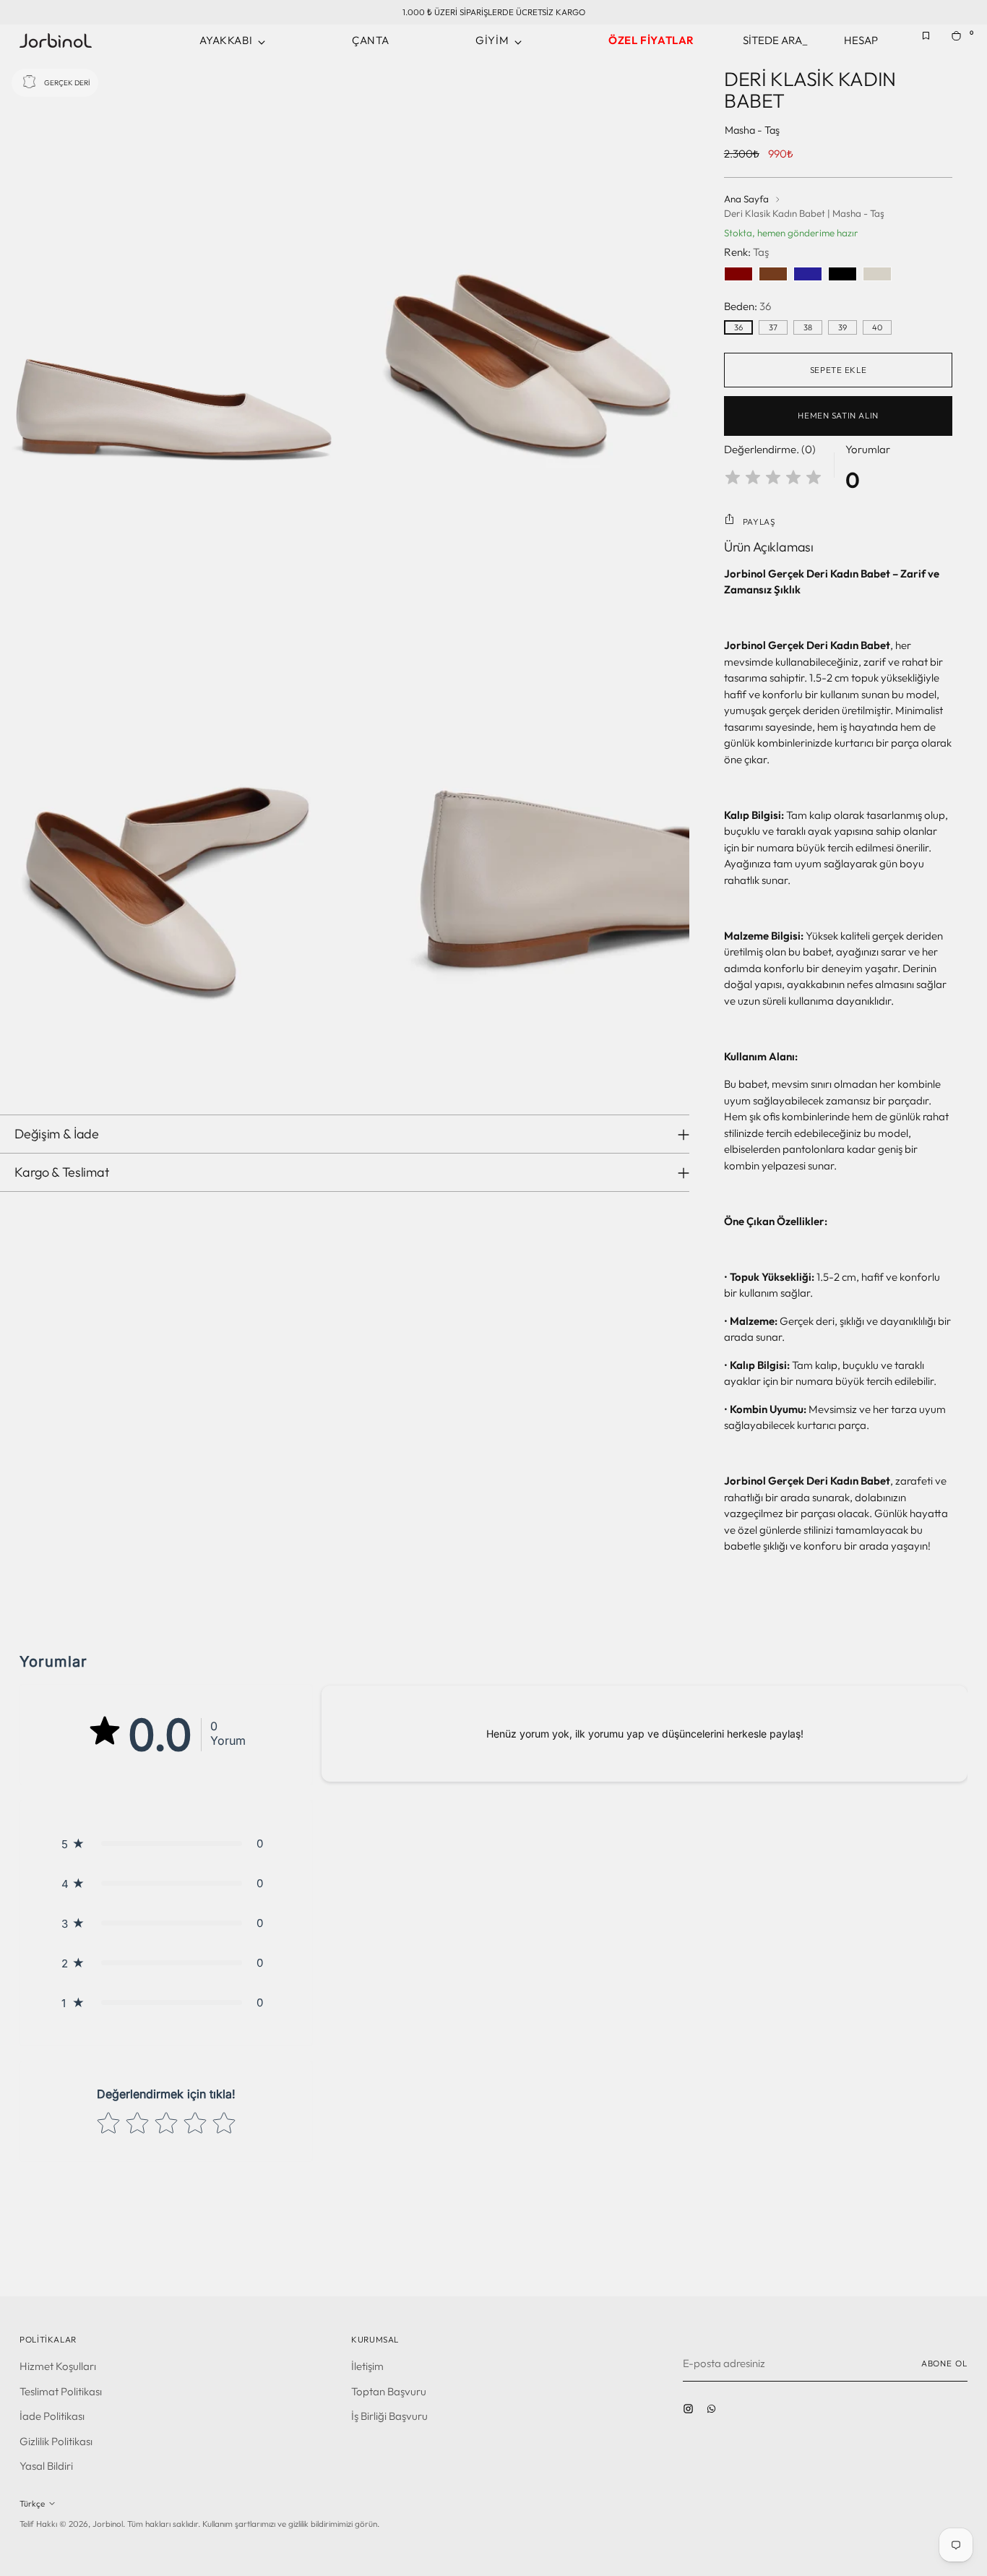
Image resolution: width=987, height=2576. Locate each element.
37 (773, 327)
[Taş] (877, 274)
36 (738, 327)
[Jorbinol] (56, 40)
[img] (773, 480)
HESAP (861, 40)
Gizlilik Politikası (56, 2441)
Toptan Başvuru (389, 2391)
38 (808, 327)
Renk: (746, 252)
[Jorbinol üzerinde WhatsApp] (715, 2413)
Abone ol (944, 2363)
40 (877, 327)
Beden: (747, 306)
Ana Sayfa (746, 199)
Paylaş (759, 521)
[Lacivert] (808, 274)
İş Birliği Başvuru (389, 2416)
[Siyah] (842, 274)
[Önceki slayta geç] (922, 2247)
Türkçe (32, 2503)
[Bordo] (738, 274)
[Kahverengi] (773, 274)
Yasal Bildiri (46, 2466)
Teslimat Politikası (61, 2391)
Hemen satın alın (838, 415)
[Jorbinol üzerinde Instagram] (691, 2413)
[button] (166, 1843)
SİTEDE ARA (775, 40)
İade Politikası (52, 2416)
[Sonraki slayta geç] (955, 2246)
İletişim (367, 2366)
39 (842, 327)
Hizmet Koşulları (58, 2366)
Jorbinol (108, 2524)
